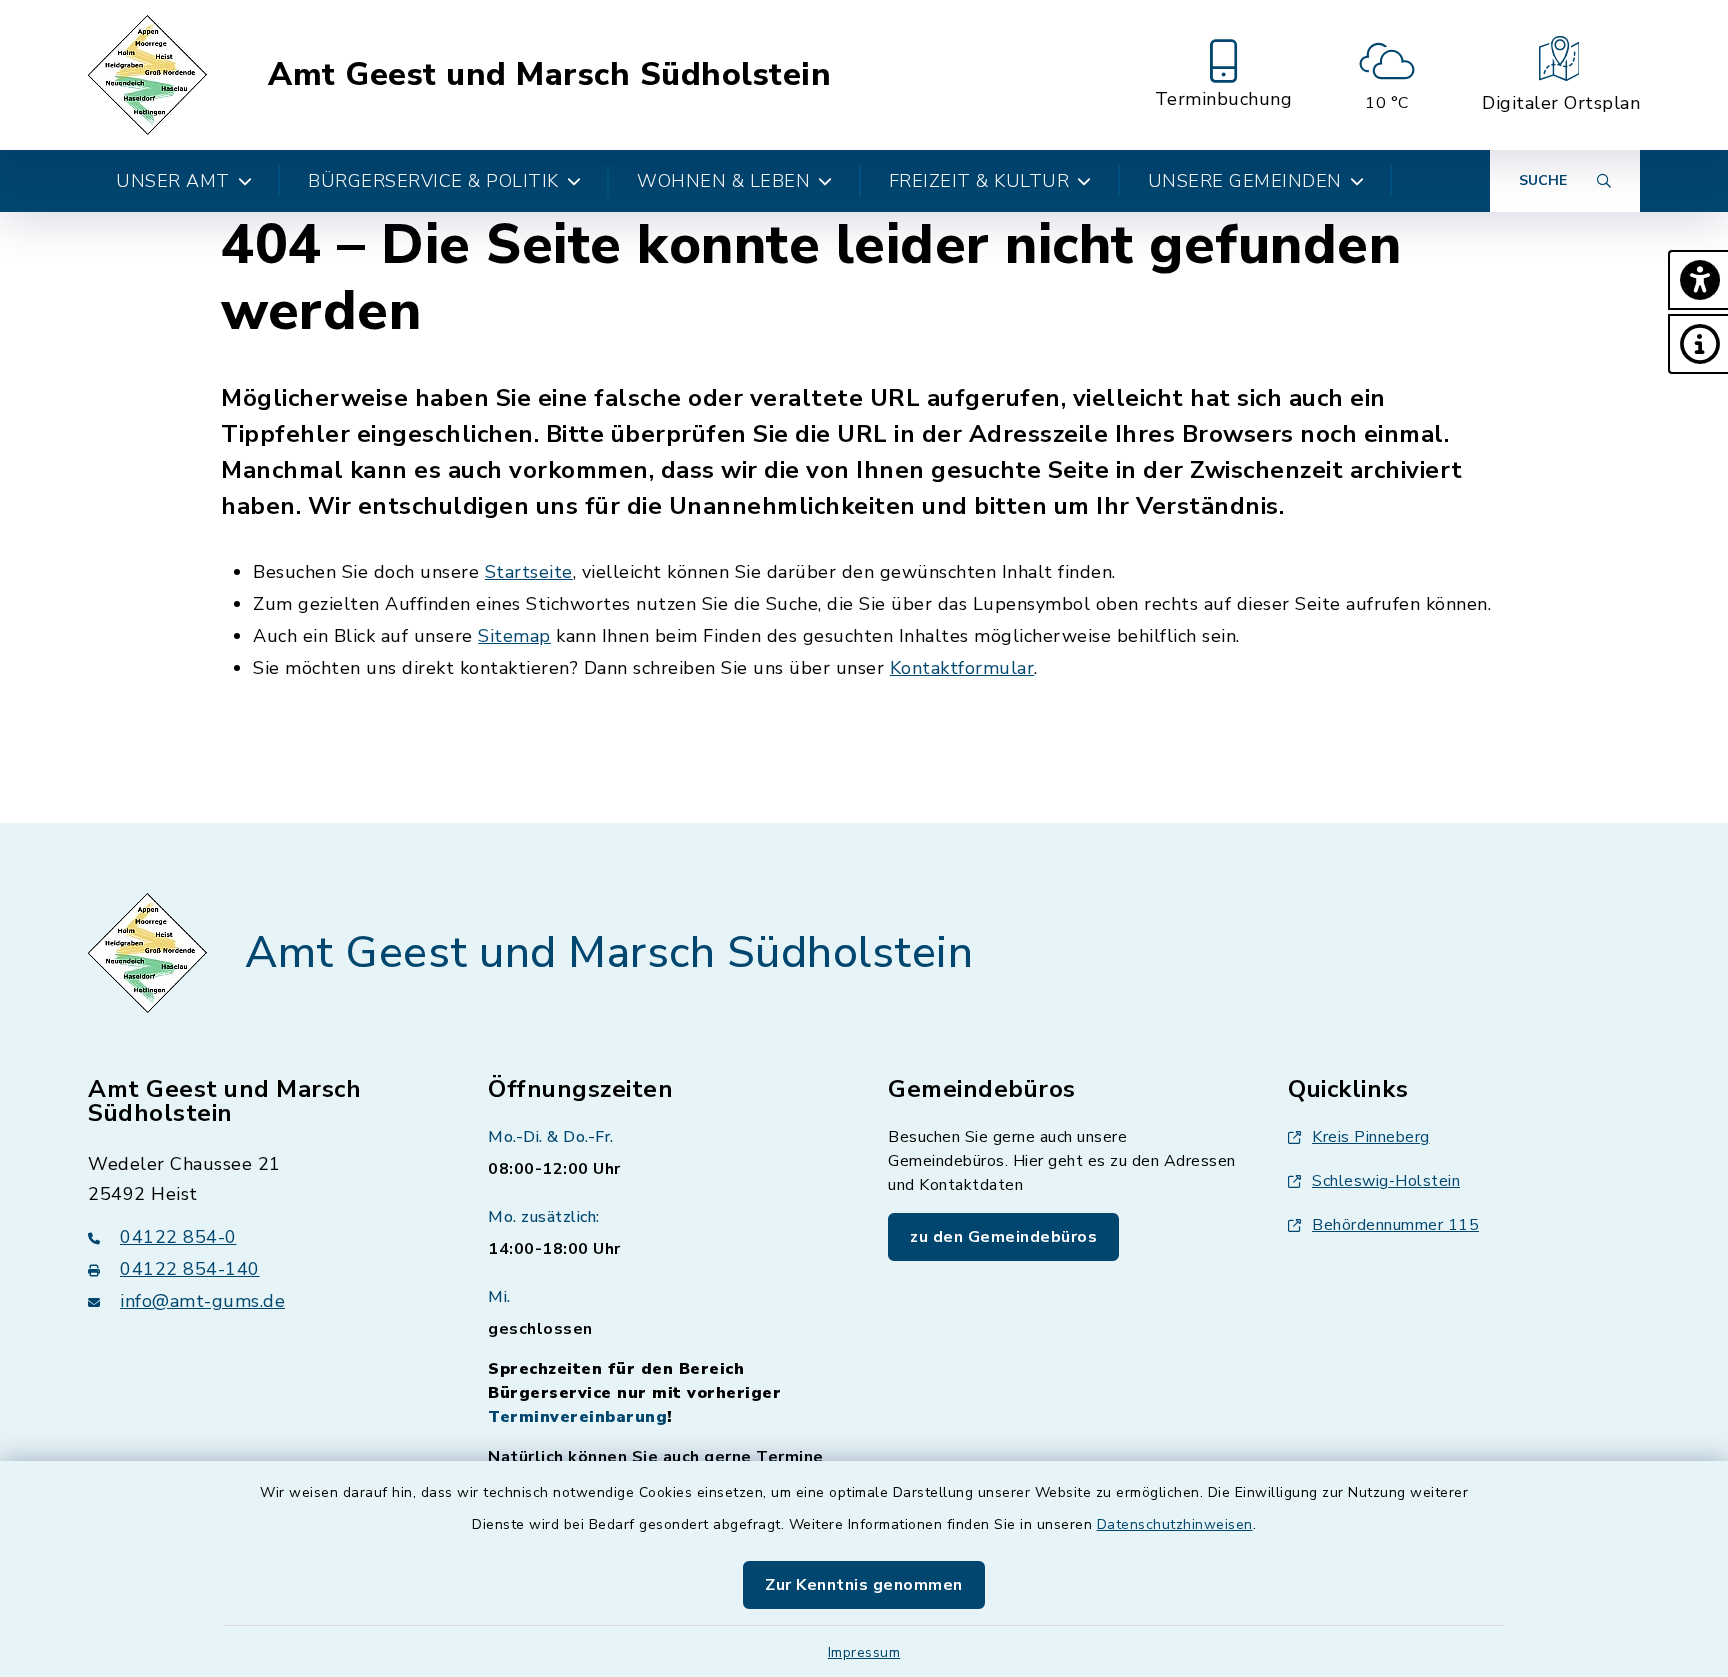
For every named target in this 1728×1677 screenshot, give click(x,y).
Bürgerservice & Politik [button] (433, 181)
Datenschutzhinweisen (1175, 1524)
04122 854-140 (190, 1269)
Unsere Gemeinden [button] (1245, 181)
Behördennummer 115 (1395, 1225)
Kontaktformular (962, 668)
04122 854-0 (178, 1237)
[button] (1698, 280)
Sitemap (514, 636)
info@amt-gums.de (202, 1301)
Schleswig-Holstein (1386, 1181)
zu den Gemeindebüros (1003, 1237)
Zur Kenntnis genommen (864, 1585)
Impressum (864, 1652)
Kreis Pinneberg (1371, 1137)
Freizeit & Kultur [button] (979, 181)
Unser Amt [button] (173, 181)
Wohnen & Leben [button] (723, 181)
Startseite (529, 572)
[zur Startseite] (150, 75)
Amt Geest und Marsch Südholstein (549, 75)
